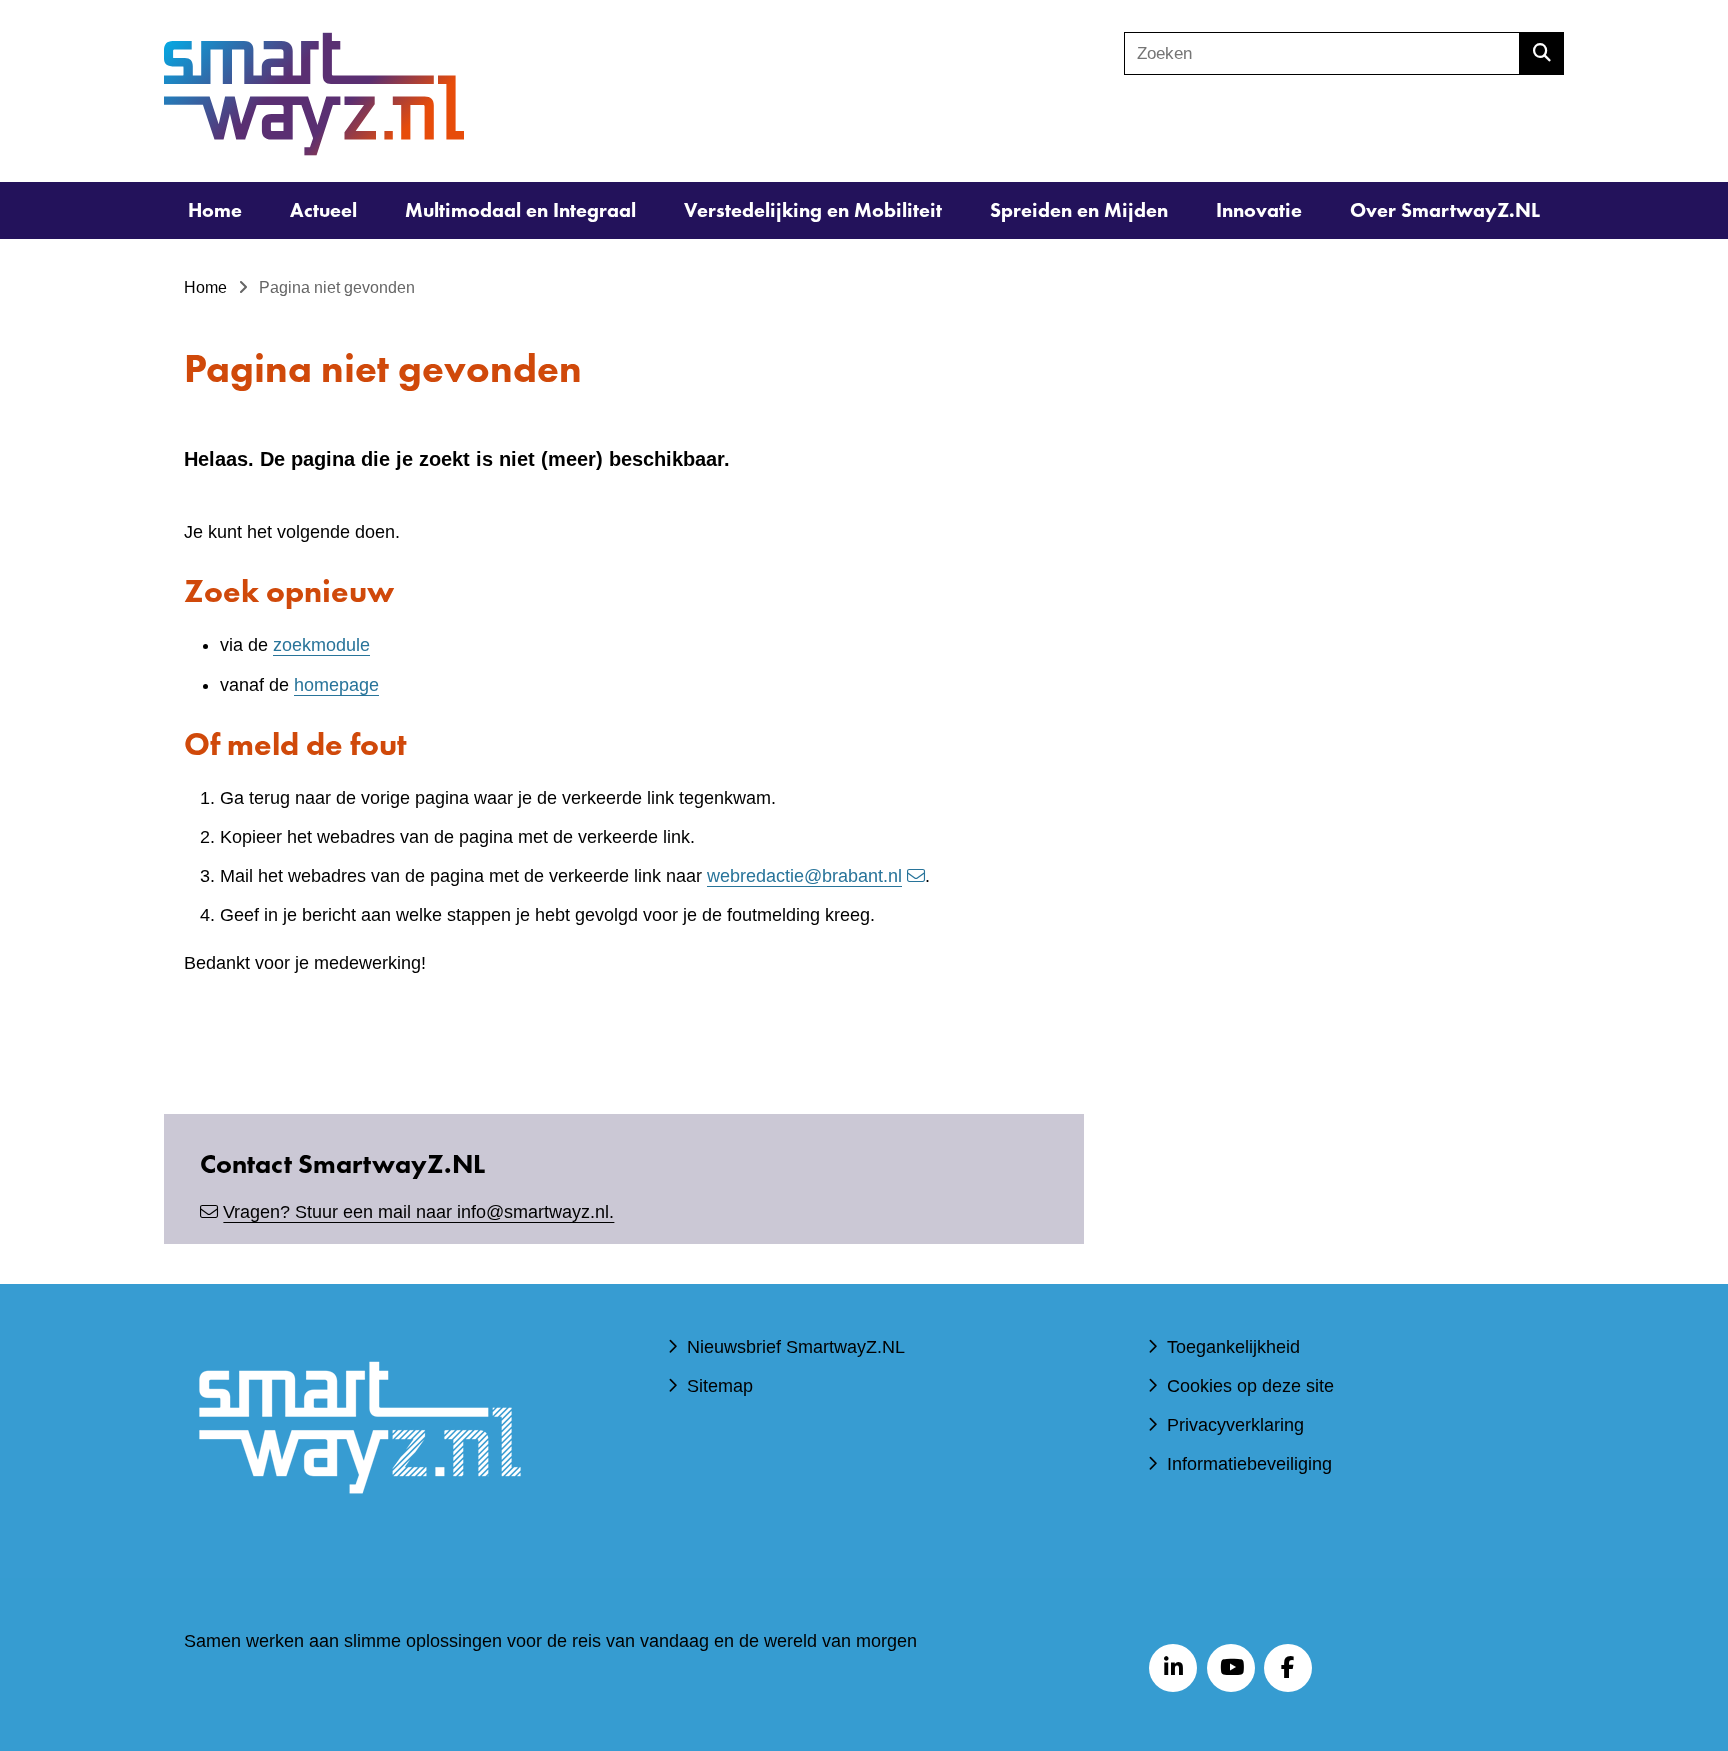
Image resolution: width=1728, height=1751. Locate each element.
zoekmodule (321, 645)
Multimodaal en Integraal (520, 210)
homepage (336, 685)
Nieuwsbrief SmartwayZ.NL (796, 1347)
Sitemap (720, 1386)
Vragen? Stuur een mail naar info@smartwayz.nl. (418, 1212)
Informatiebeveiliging (1249, 1464)
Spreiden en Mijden (1079, 210)
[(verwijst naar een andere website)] (359, 1523)
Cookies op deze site (1250, 1386)
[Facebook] (1288, 1668)
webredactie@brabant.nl (804, 876)
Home (215, 210)
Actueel (323, 210)
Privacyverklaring (1235, 1425)
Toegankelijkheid (1233, 1347)
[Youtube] (1231, 1668)
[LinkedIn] (1173, 1668)
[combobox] (1322, 53)
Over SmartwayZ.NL (1445, 210)
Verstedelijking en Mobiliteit (813, 210)
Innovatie (1259, 210)
